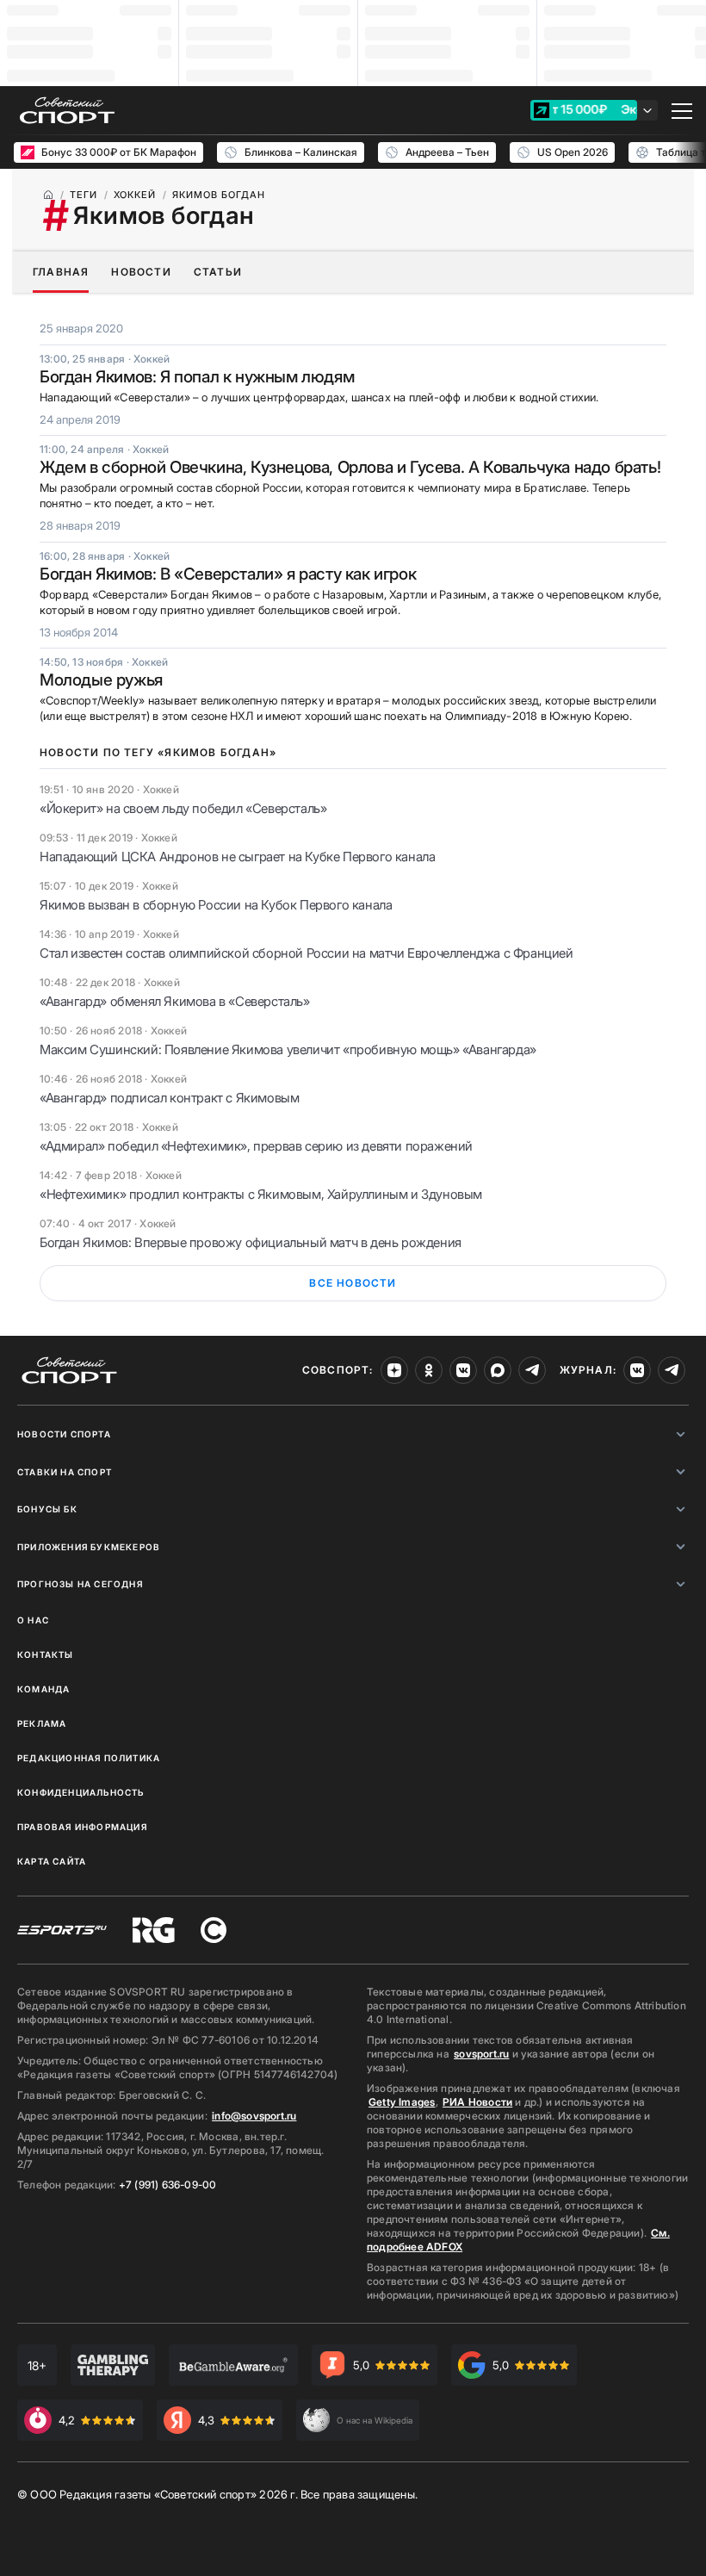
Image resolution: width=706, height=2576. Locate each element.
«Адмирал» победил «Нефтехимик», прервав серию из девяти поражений (256, 1146)
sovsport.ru (481, 2054)
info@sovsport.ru (254, 2116)
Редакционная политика (89, 1758)
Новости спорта (64, 1434)
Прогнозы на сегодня (80, 1584)
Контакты (46, 1654)
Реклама (42, 1723)
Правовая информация (82, 1827)
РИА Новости (477, 2102)
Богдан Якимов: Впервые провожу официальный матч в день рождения (251, 1242)
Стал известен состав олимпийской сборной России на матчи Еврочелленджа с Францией (307, 953)
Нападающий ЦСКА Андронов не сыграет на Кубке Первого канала (237, 857)
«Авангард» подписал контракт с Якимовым (169, 1098)
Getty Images (402, 2102)
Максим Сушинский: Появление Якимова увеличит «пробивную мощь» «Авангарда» (288, 1049)
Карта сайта (52, 1861)
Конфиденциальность (81, 1792)
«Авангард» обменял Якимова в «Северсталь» (175, 1001)
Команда (43, 1689)
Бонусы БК (47, 1509)
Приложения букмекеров (89, 1547)
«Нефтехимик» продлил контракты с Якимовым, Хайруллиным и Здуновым (261, 1194)
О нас (33, 1620)
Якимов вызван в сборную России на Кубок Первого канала (216, 905)
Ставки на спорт (65, 1472)
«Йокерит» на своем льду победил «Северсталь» (183, 808)
